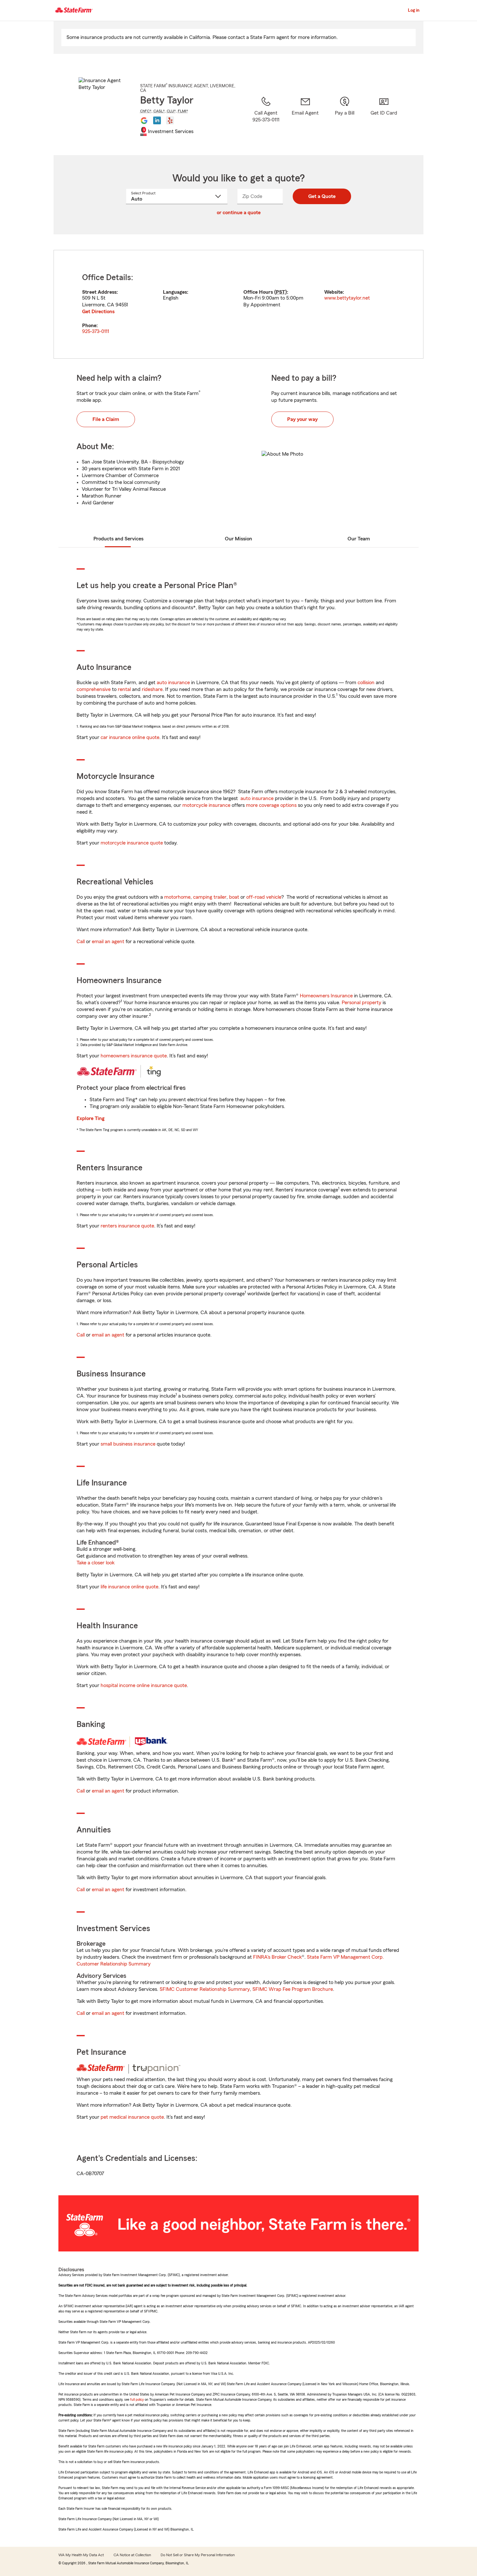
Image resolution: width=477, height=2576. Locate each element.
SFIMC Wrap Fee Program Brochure (293, 1989)
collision (366, 683)
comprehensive (94, 689)
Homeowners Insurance (326, 996)
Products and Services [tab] (118, 539)
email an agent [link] (108, 942)
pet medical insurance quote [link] (132, 2117)
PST (281, 292)
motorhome (177, 897)
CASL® (159, 111)
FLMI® (183, 111)
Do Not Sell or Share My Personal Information (198, 2555)
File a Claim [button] (106, 419)
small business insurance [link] (128, 1444)
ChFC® (146, 111)
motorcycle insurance (206, 805)
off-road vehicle (264, 897)
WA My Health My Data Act (81, 2555)
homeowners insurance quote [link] (134, 1056)
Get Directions (98, 312)
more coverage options (271, 805)
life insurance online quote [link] (129, 1587)
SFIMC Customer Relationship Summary (205, 1989)
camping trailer (210, 897)
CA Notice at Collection (132, 2555)
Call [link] (81, 942)
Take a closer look (96, 1563)
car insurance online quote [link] (130, 737)
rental (124, 689)
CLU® (171, 111)
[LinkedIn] (157, 120)
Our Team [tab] (359, 539)
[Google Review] (144, 120)
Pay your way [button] (302, 419)
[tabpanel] (238, 304)
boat (234, 897)
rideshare (152, 689)
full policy (137, 2399)
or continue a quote (239, 213)
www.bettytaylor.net (347, 298)
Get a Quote (322, 196)
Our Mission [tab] (238, 539)
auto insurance (173, 683)
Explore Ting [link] (91, 1118)
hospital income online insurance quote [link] (144, 1685)
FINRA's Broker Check (277, 1957)
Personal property (361, 1003)
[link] (305, 117)
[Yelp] (170, 120)
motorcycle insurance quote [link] (132, 843)
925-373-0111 (96, 331)
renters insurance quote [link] (127, 1226)
